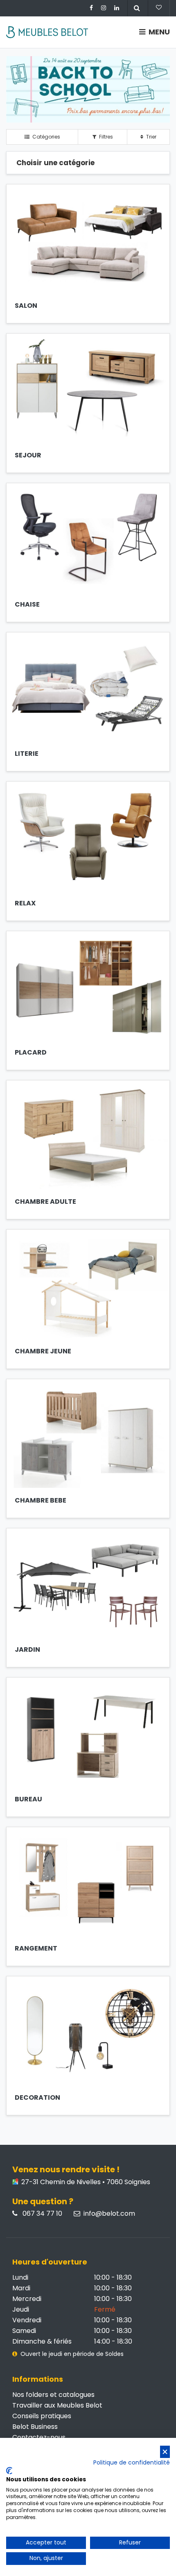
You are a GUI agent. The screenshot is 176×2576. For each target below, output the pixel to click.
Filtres (105, 137)
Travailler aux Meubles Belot (57, 2405)
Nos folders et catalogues (53, 2395)
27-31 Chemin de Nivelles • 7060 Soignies (85, 2182)
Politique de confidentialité (132, 2463)
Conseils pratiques (42, 2416)
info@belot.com (109, 2214)
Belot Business (35, 2427)
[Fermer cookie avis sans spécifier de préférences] (165, 2452)
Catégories (46, 137)
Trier (151, 137)
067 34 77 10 (42, 2214)
